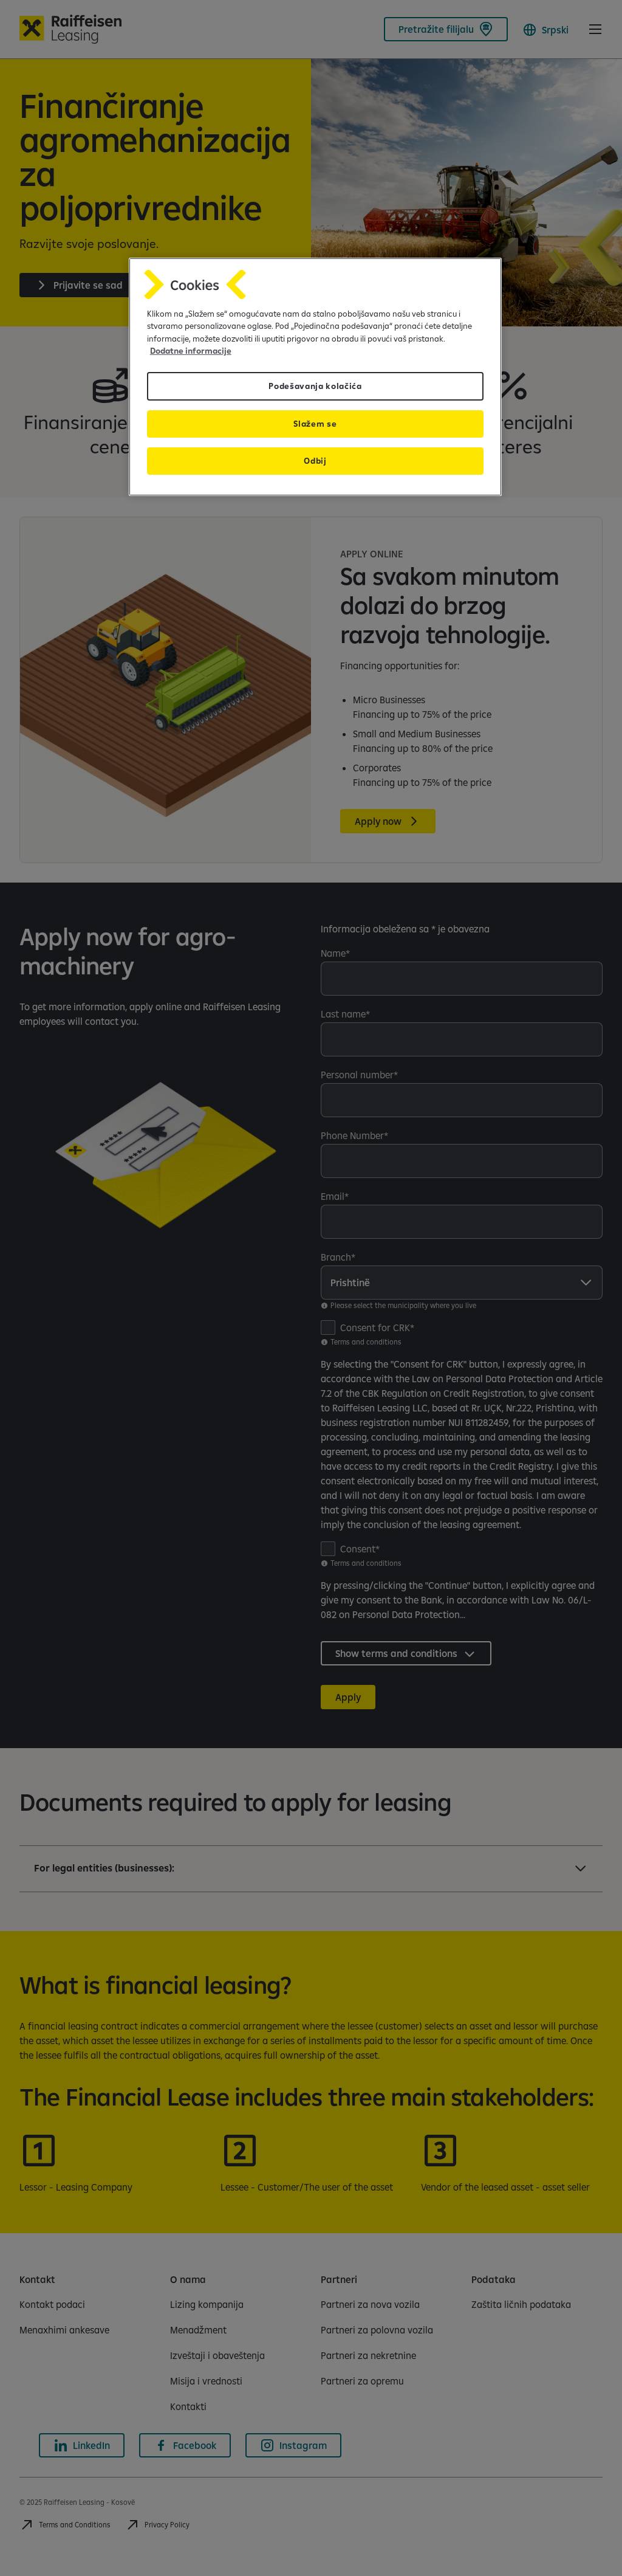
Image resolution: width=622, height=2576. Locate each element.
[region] (315, 377)
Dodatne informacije (191, 351)
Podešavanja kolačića (315, 386)
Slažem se (315, 424)
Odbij (315, 461)
